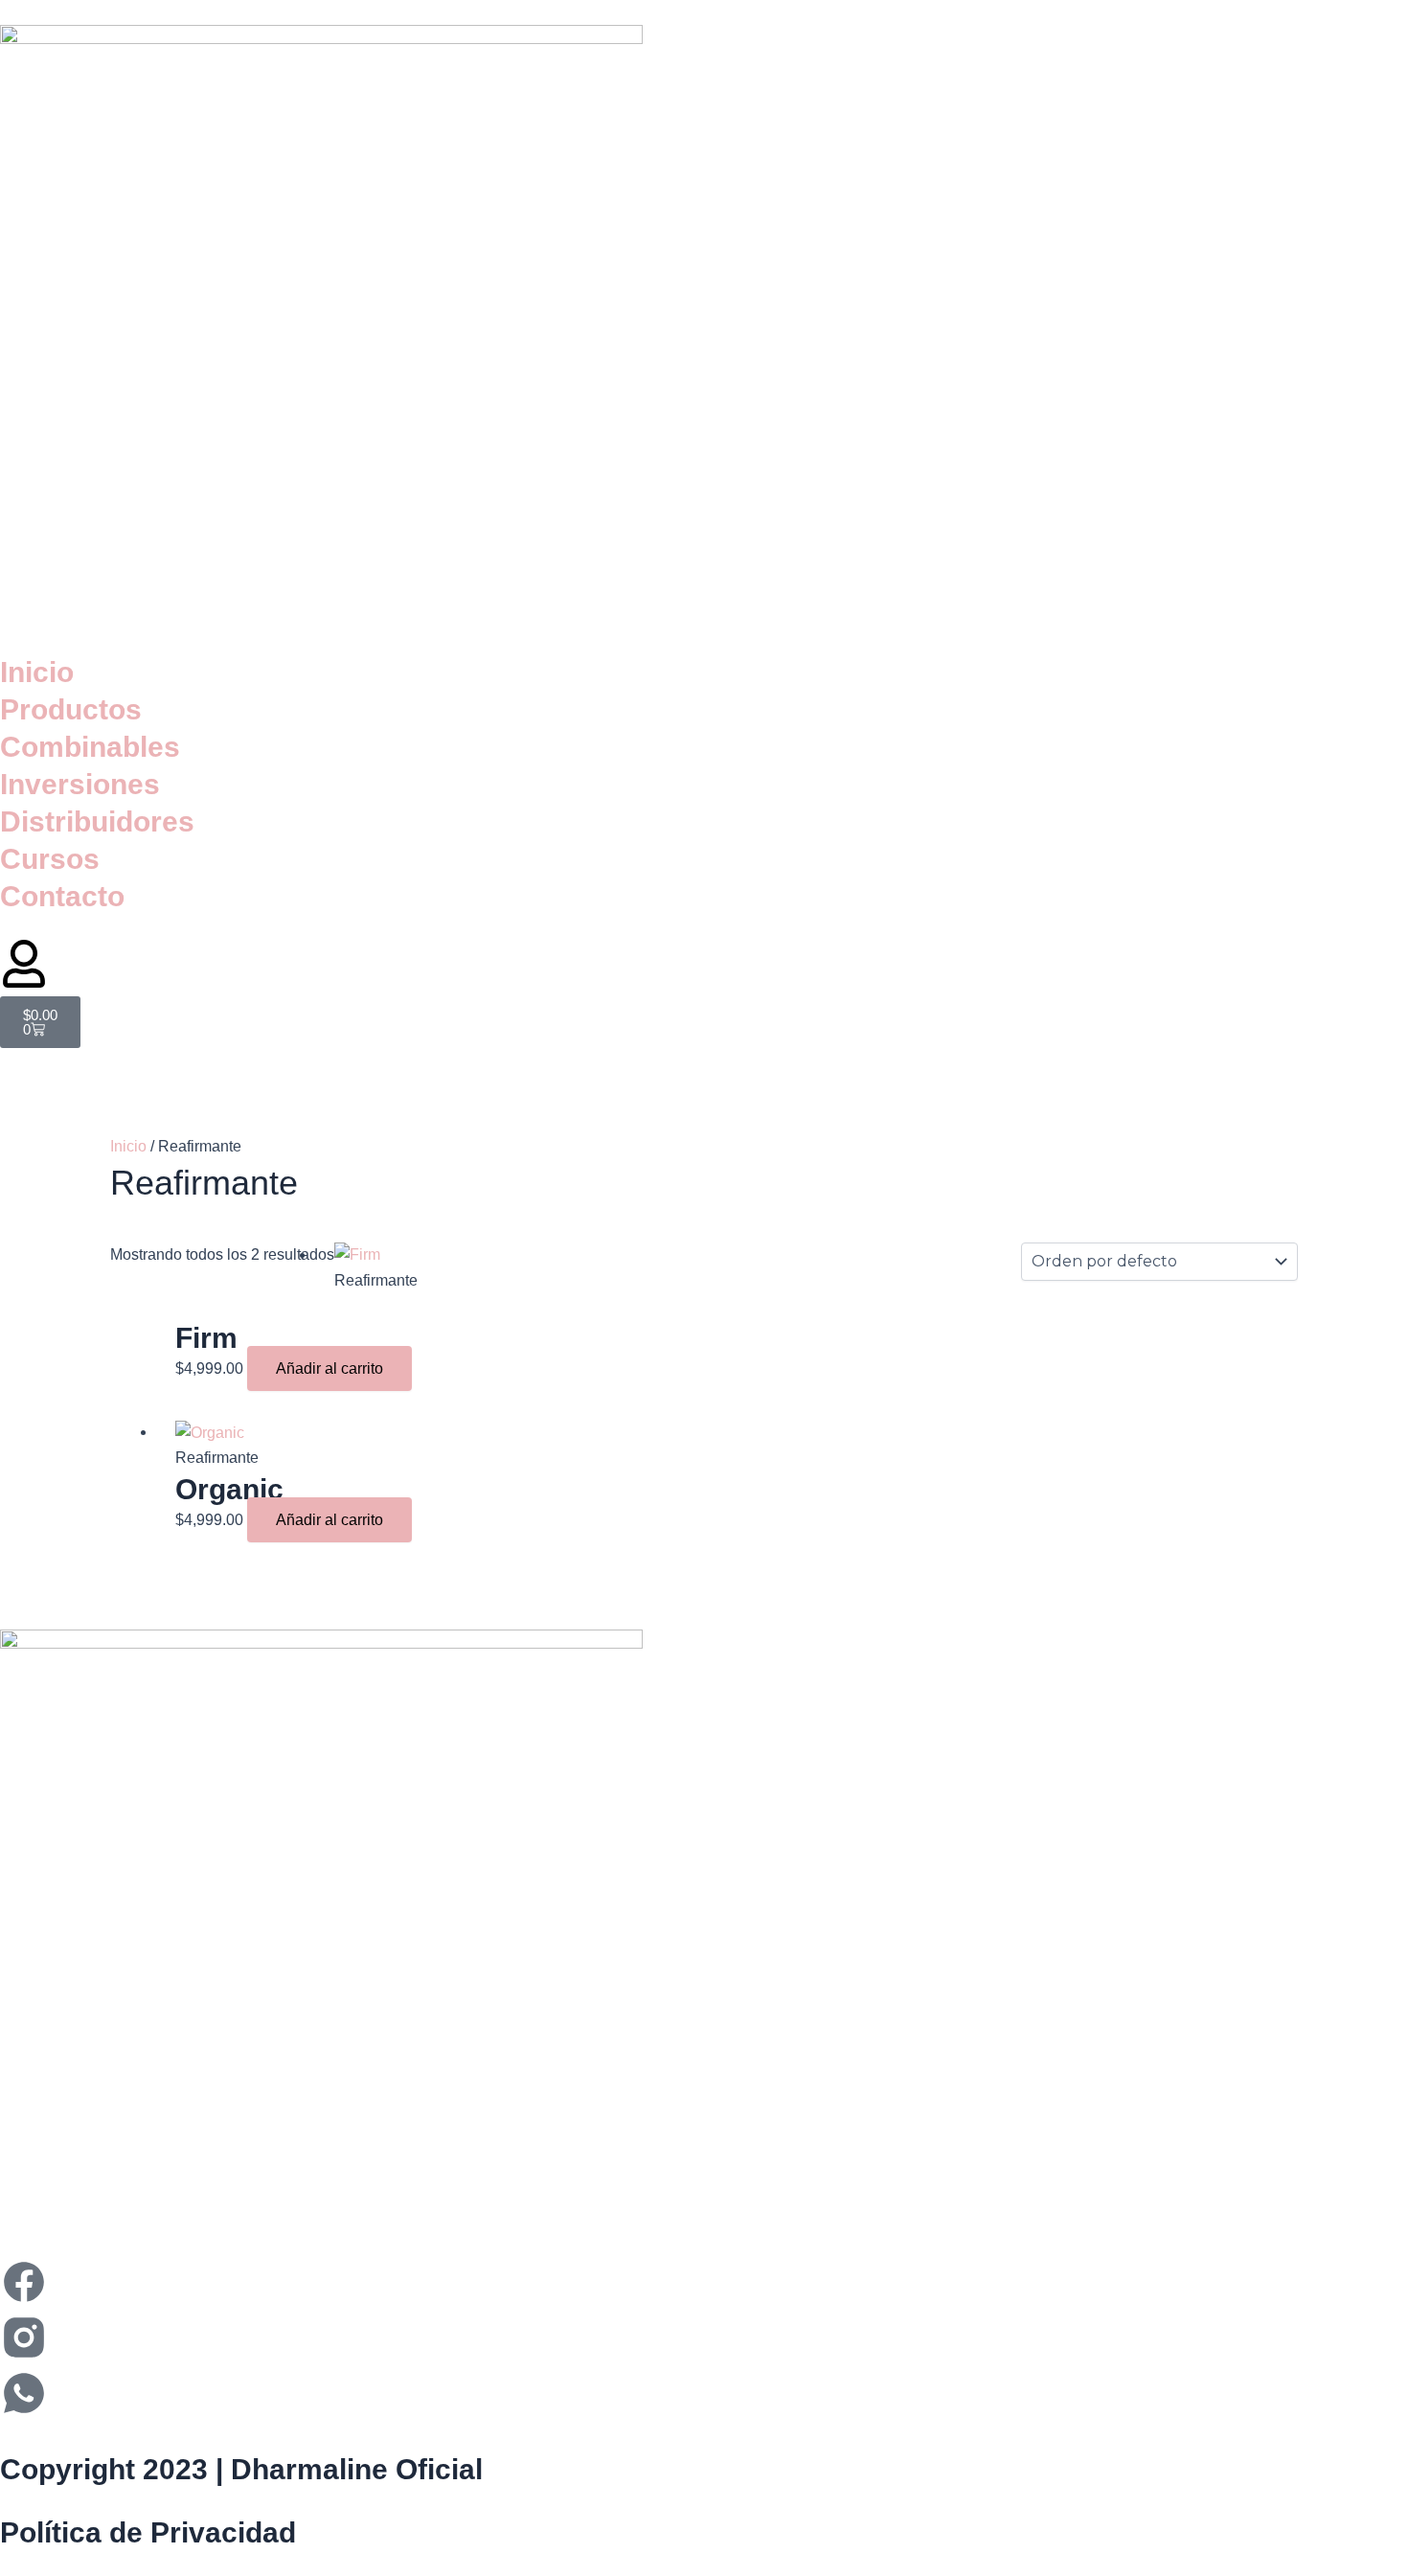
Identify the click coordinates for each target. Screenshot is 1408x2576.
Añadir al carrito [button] (329, 1368)
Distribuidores (97, 821)
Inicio (37, 672)
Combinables (90, 747)
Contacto (62, 896)
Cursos (50, 859)
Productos (71, 709)
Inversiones (80, 784)
